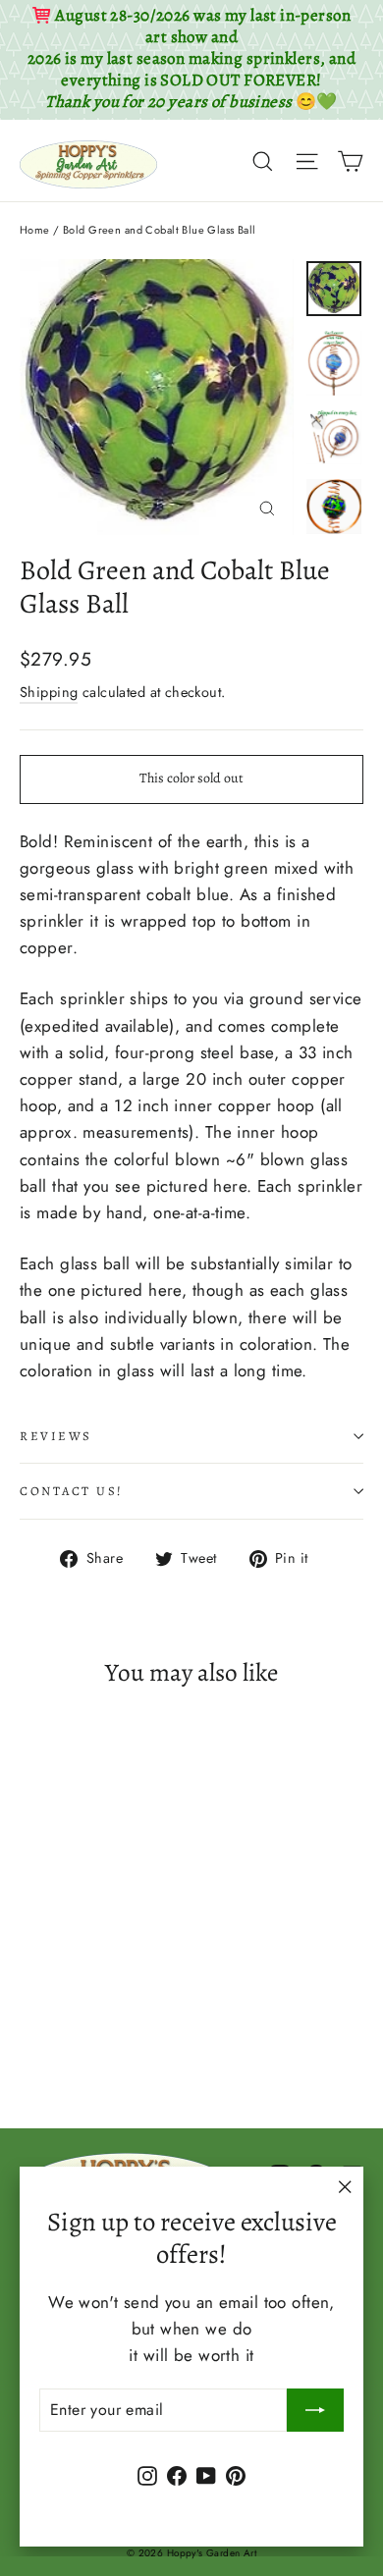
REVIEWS (56, 1436)
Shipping (49, 692)
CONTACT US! (72, 1491)
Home (35, 230)
